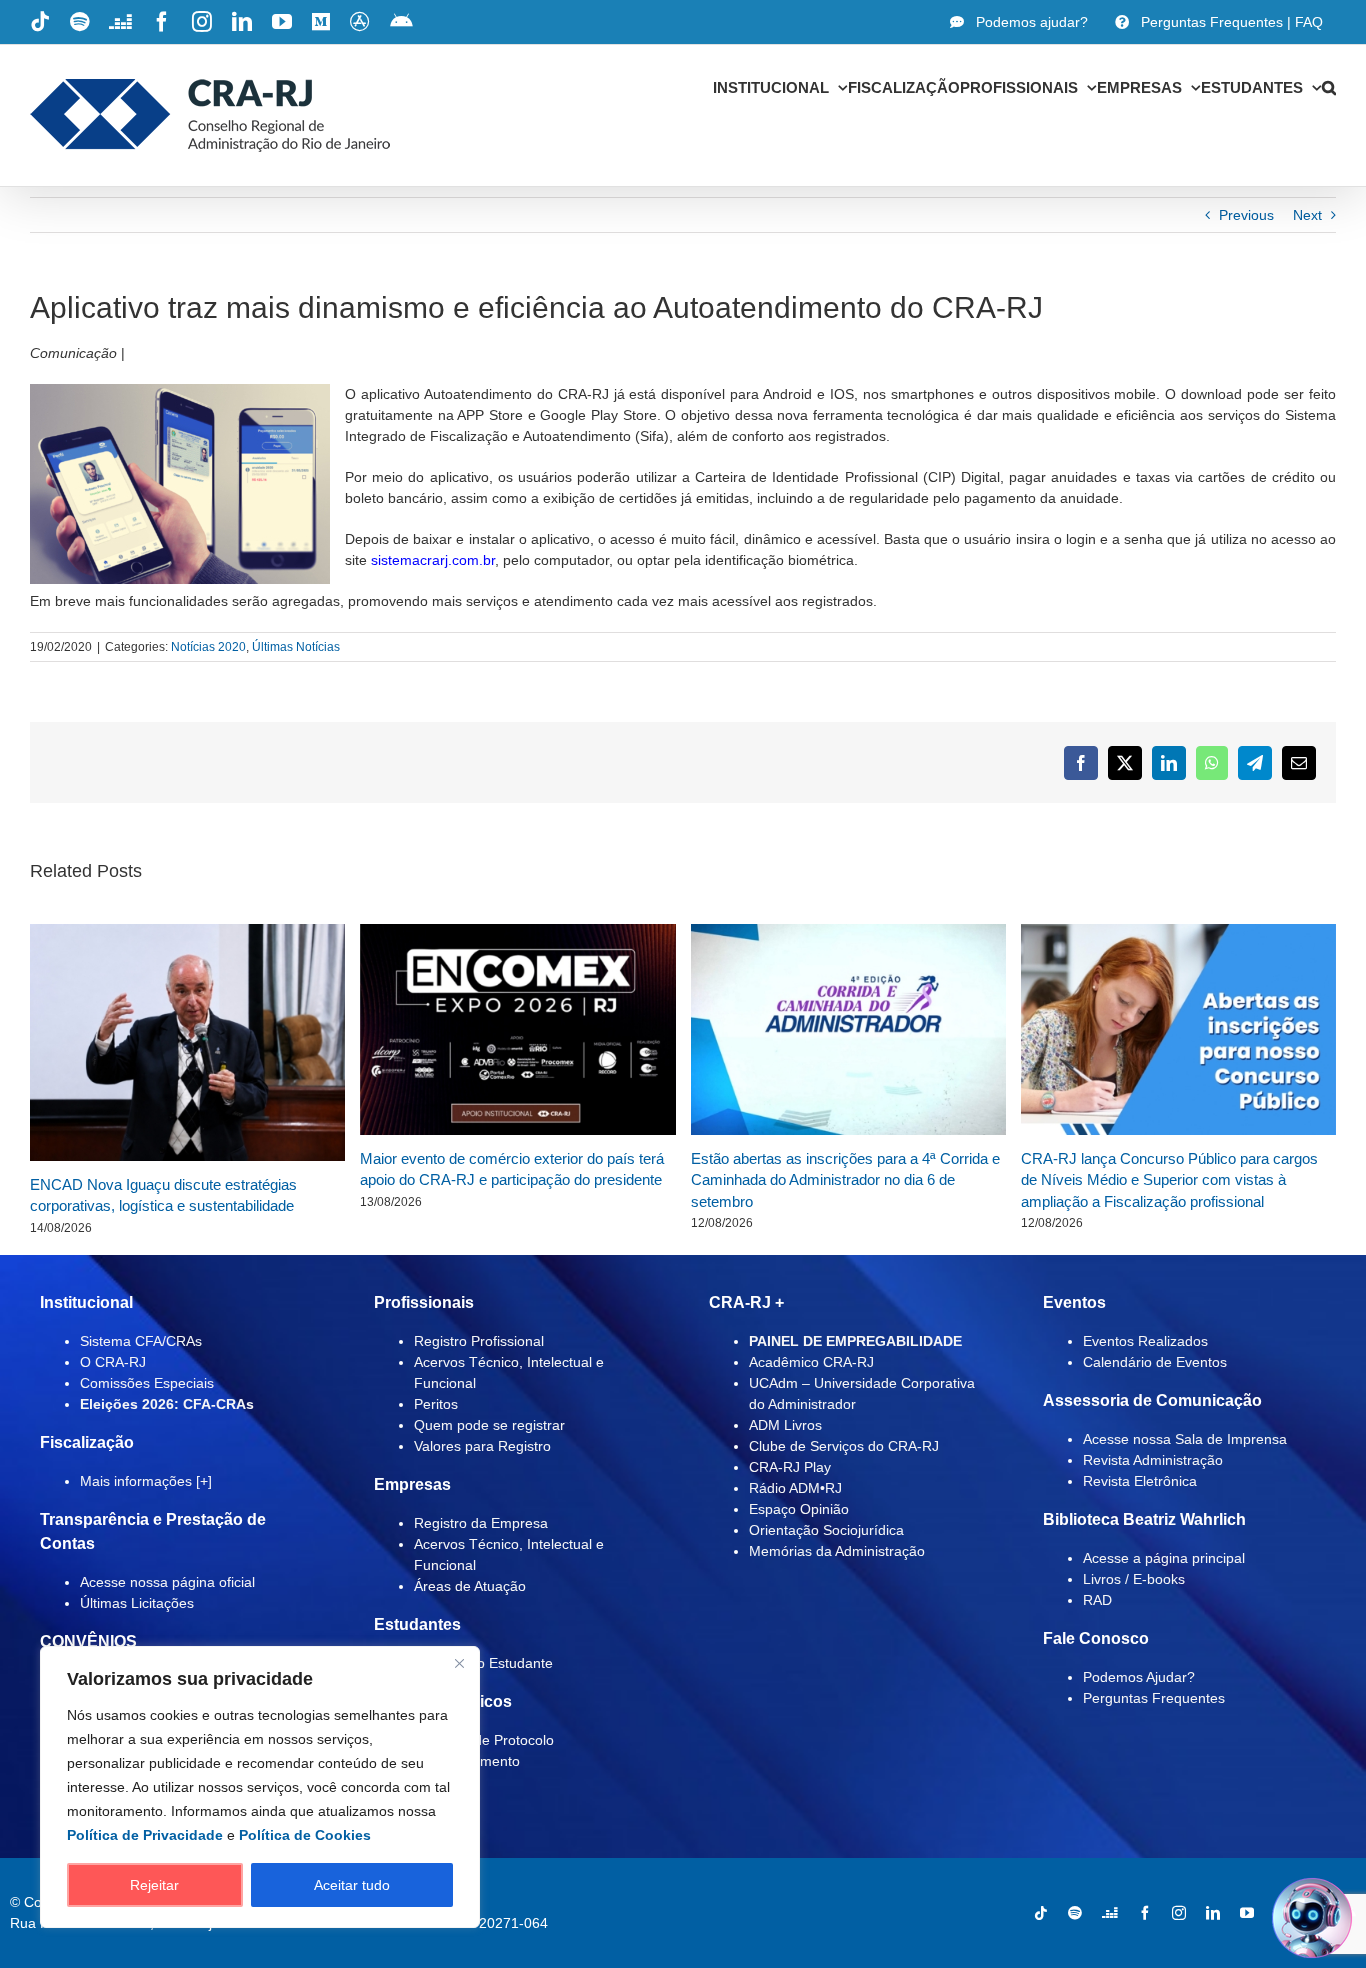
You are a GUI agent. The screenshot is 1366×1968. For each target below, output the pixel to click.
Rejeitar (154, 1885)
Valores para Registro (482, 1446)
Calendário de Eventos (1155, 1362)
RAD (1097, 1600)
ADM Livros (785, 1425)
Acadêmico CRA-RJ (811, 1362)
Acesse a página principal (1164, 1558)
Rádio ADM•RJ (795, 1488)
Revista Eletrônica (1140, 1481)
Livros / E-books (1134, 1579)
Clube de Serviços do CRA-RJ (844, 1446)
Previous (1246, 215)
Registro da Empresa (481, 1523)
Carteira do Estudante (483, 1663)
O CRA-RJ (113, 1362)
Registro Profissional (479, 1341)
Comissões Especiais (147, 1383)
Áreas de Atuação (470, 1586)
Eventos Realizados (1145, 1341)
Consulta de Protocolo (484, 1740)
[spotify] (1075, 1913)
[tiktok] (1041, 1913)
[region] (260, 1787)
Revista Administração (1153, 1460)
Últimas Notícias (296, 647)
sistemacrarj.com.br (433, 560)
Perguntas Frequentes (1154, 1698)
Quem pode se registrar (489, 1425)
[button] (1329, 87)
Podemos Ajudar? (1139, 1677)
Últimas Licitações (137, 1603)
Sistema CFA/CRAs (141, 1341)
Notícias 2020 (208, 647)
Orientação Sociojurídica (826, 1530)
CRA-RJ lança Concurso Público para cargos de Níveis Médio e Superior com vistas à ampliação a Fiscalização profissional (1169, 1180)
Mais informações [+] (146, 1481)
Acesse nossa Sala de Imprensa (1185, 1439)
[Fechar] (459, 1663)
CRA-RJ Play (790, 1467)
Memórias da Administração (837, 1551)
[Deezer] (1110, 1913)
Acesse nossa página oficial (167, 1582)
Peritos (436, 1404)
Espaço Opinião (799, 1509)
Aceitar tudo (352, 1885)
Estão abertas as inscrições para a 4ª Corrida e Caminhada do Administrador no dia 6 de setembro (845, 1180)
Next (1307, 215)
